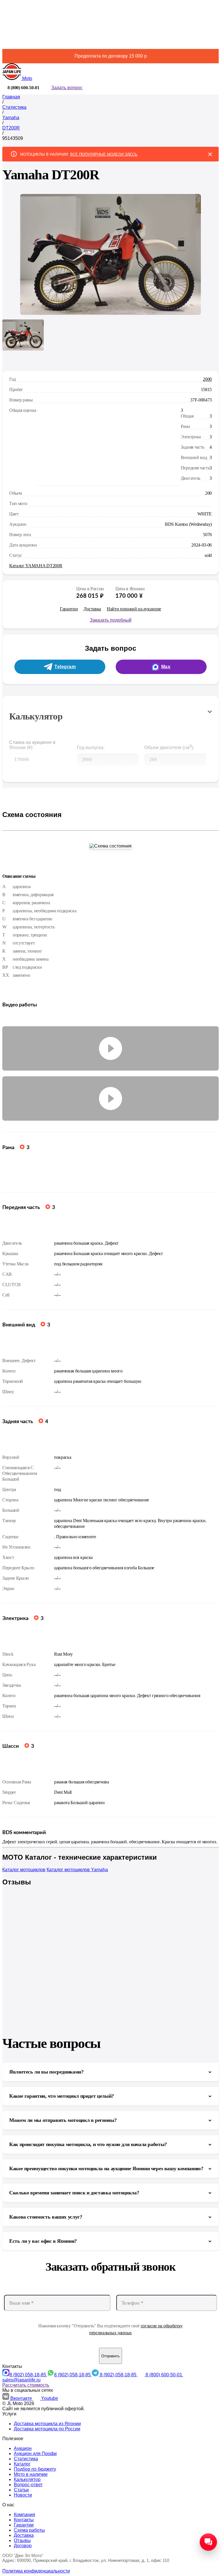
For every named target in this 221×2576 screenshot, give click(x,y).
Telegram (65, 667)
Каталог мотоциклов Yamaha (77, 1870)
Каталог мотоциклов (24, 1870)
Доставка (92, 609)
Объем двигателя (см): (169, 747)
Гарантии (69, 609)
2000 (207, 379)
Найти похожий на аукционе (134, 609)
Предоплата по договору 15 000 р (111, 56)
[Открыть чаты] (208, 2542)
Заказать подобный (111, 620)
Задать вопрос (67, 88)
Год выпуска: (91, 748)
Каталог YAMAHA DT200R (36, 566)
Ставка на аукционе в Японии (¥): (32, 745)
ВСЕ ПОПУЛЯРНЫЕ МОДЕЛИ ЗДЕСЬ (104, 154)
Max (166, 667)
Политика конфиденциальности (36, 2571)
